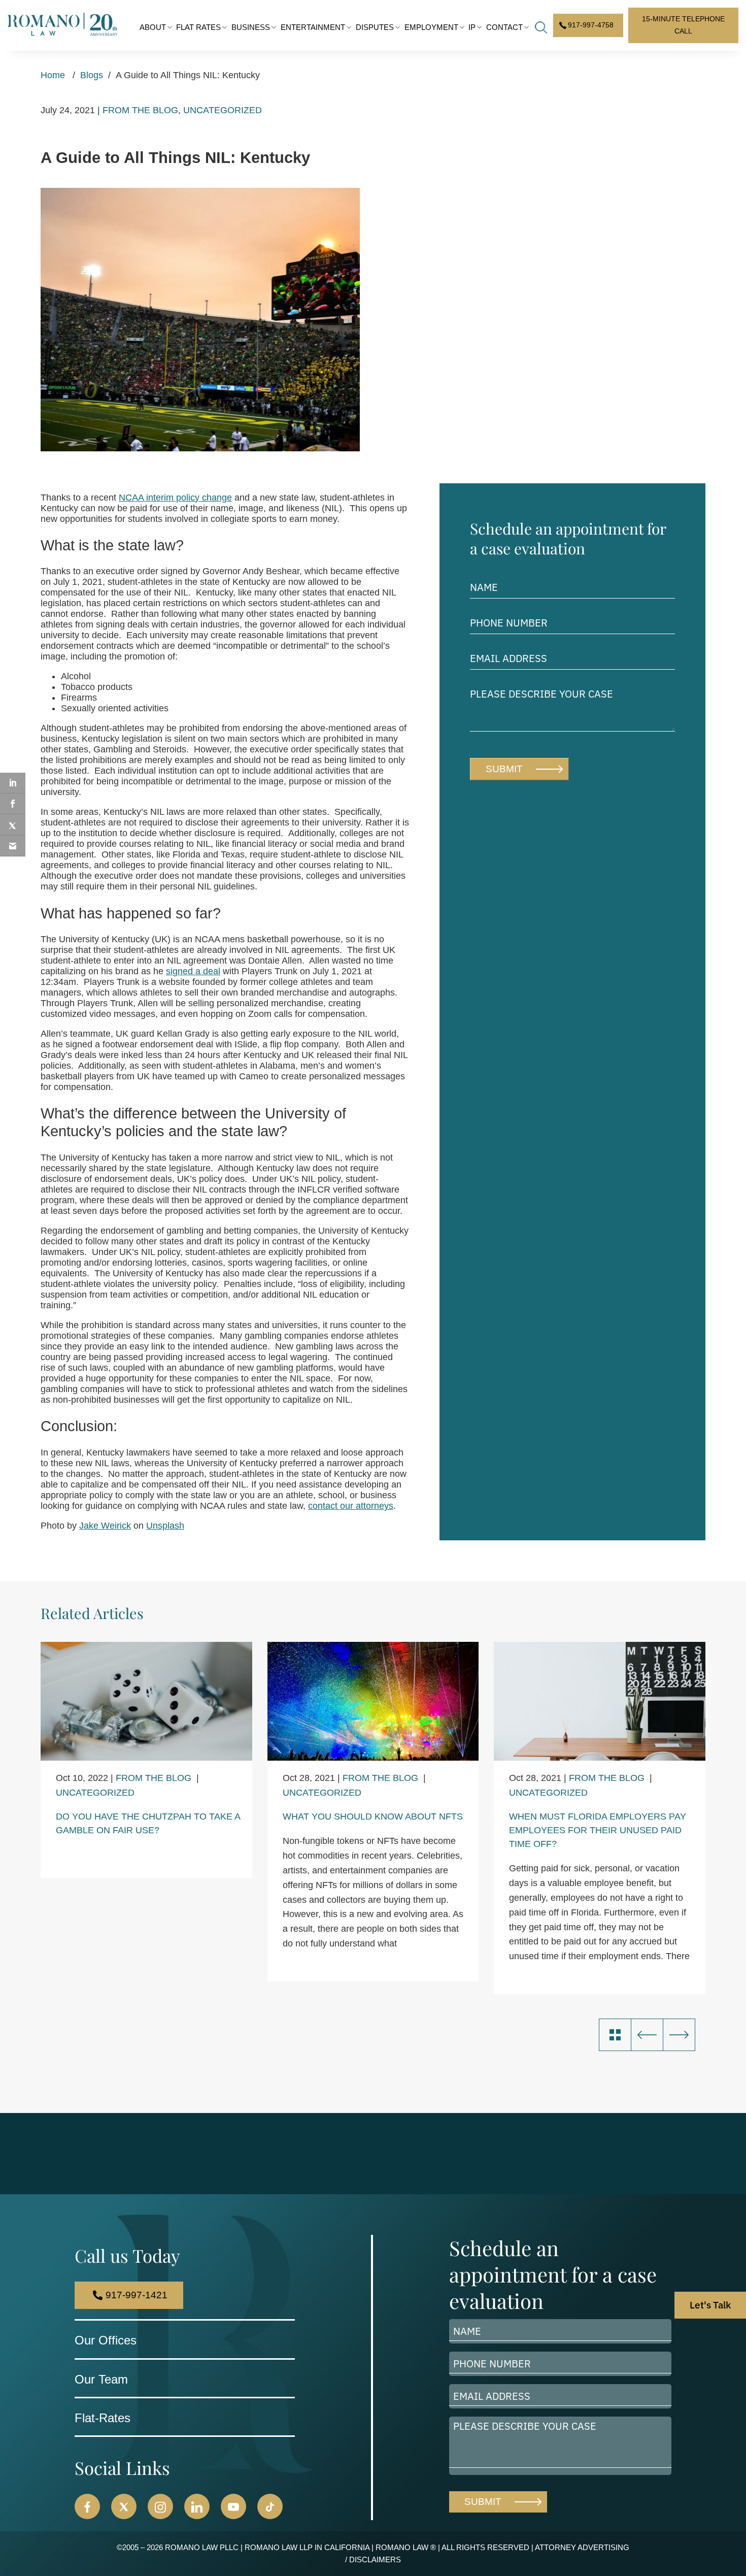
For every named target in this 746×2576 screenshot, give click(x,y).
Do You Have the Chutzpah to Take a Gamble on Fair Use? (148, 1823)
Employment (431, 27)
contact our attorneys (351, 1506)
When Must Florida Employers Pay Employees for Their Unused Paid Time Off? (598, 1830)
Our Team (101, 2379)
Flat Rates (198, 27)
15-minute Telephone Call (683, 25)
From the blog (140, 110)
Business (251, 27)
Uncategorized (223, 110)
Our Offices (106, 2340)
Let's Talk (710, 2305)
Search (541, 27)
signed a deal (193, 971)
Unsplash (165, 1526)
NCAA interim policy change (175, 498)
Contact (504, 27)
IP (472, 27)
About (153, 27)
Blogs (92, 75)
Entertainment (313, 27)
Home (53, 75)
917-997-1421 (137, 2295)
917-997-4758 (591, 25)
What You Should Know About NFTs (373, 1817)
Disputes (375, 27)
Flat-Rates (103, 2418)
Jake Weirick (105, 1526)
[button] (87, 2506)
